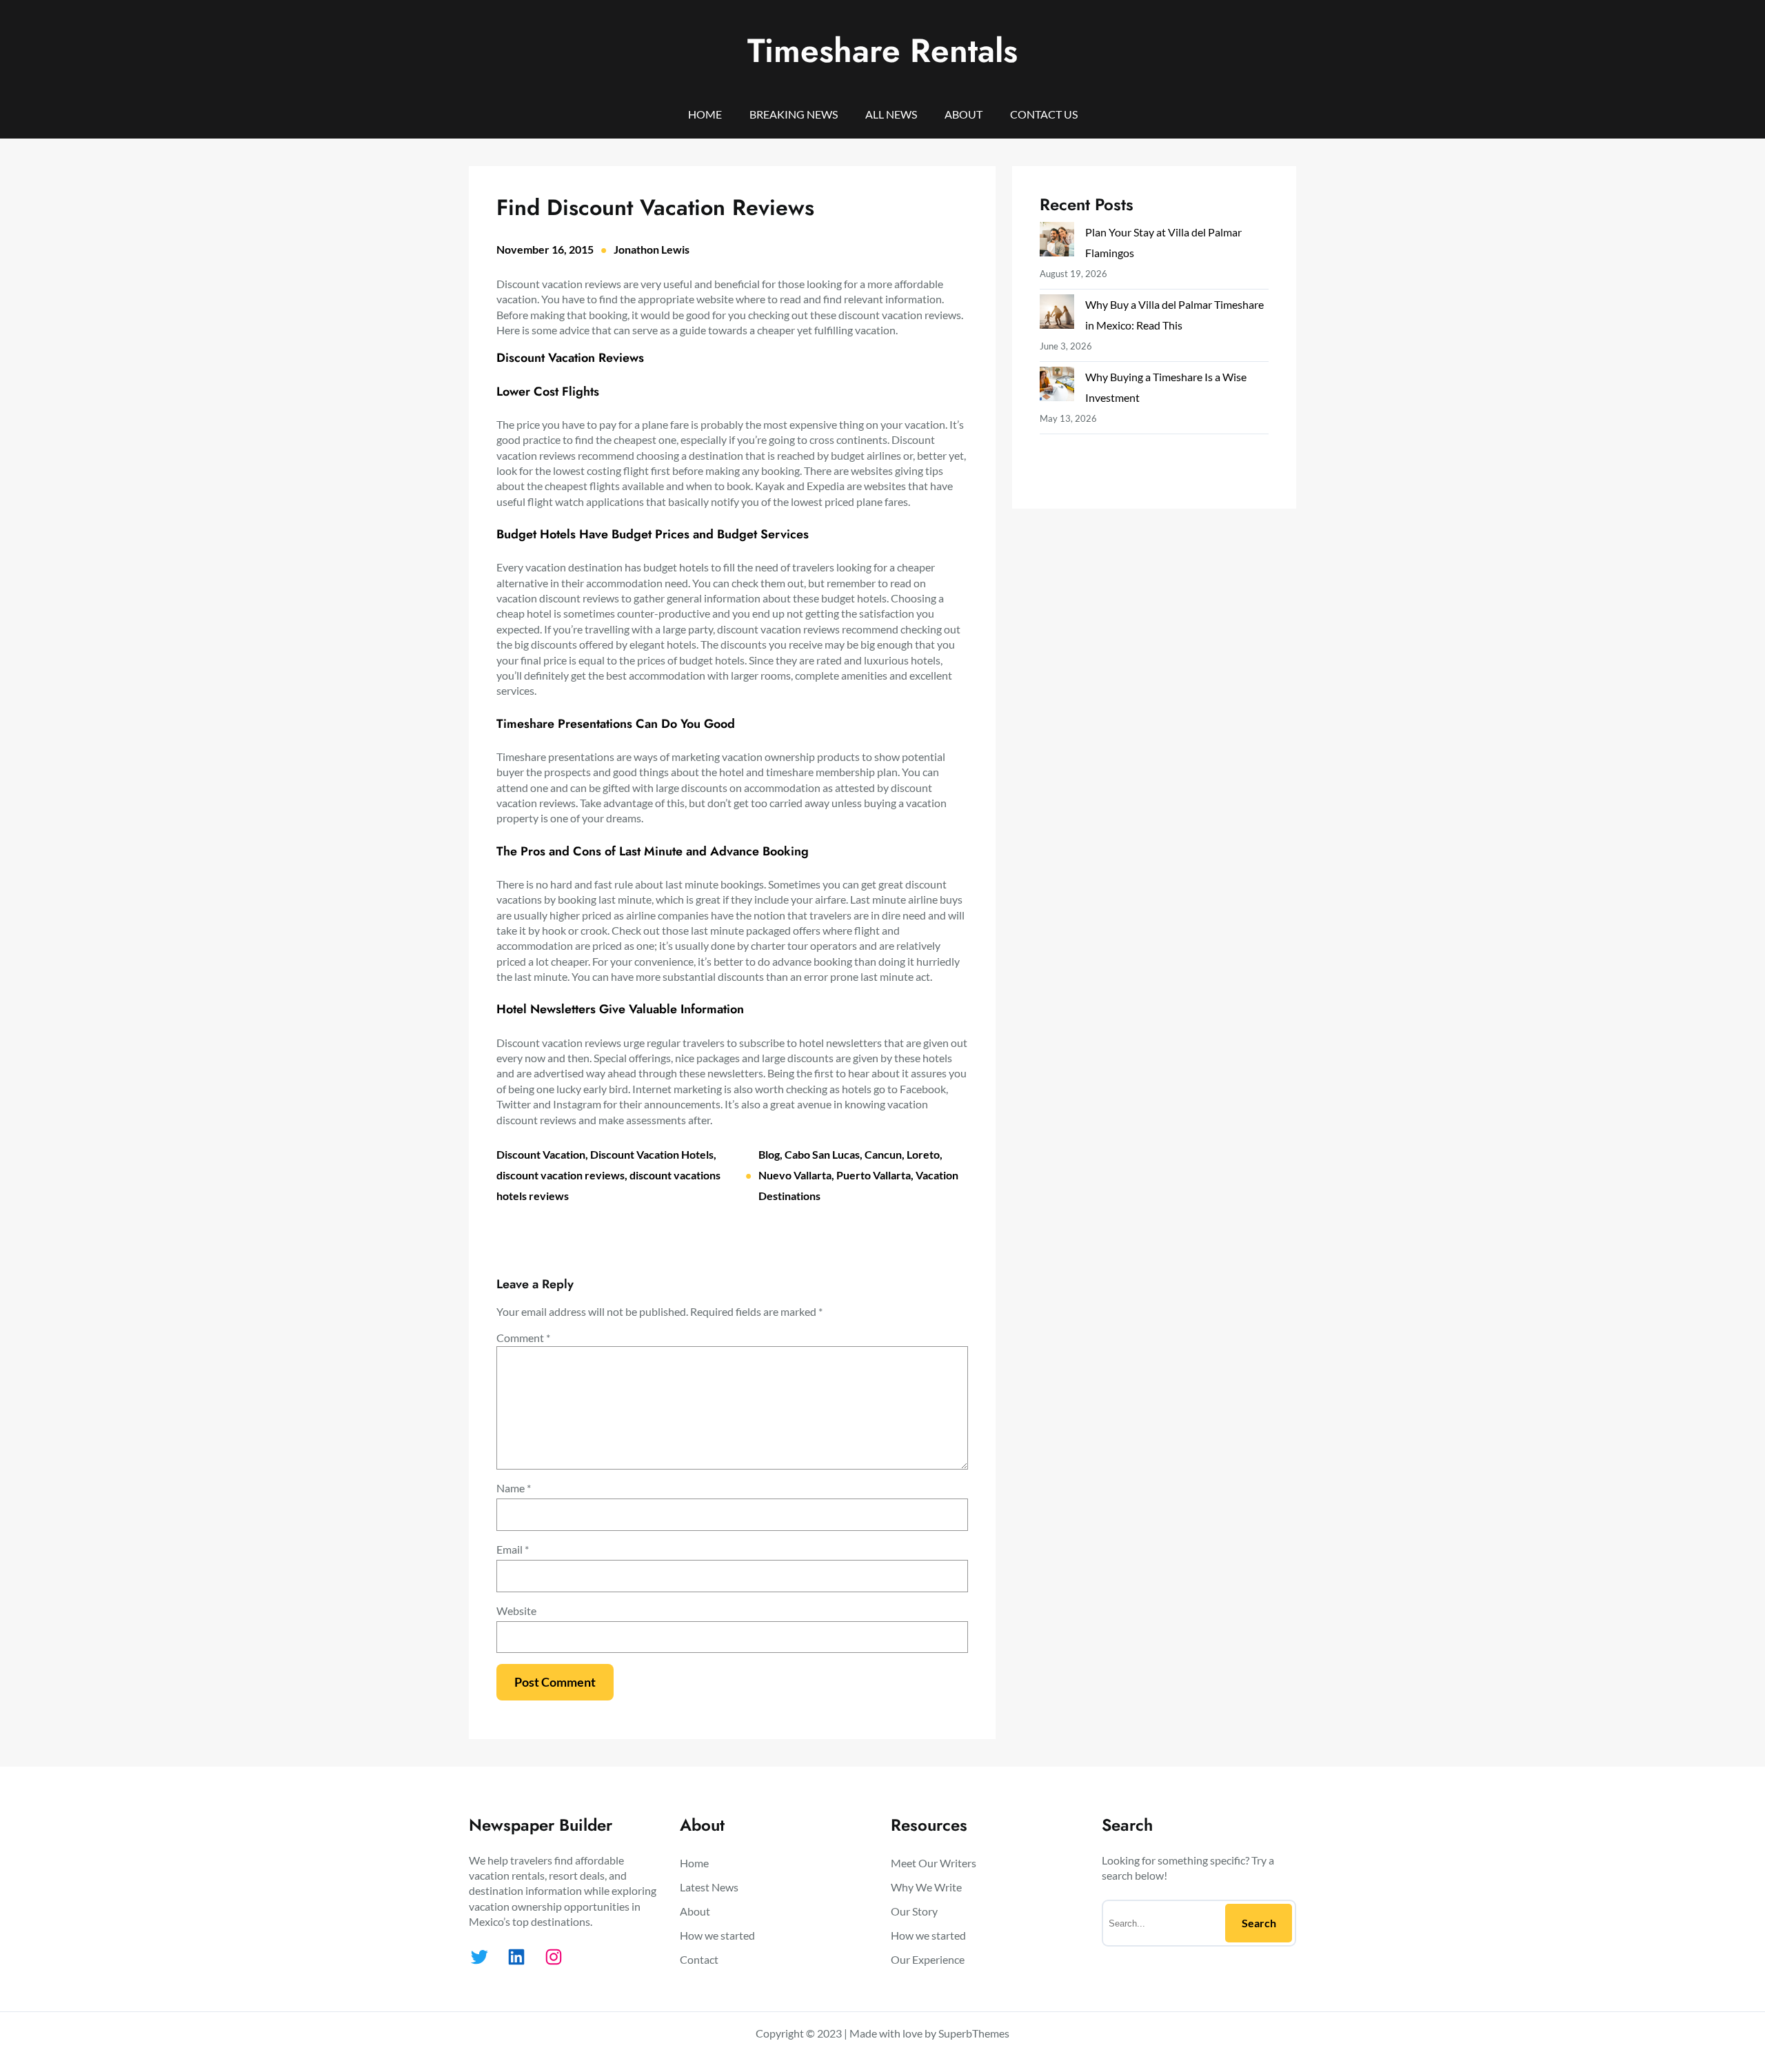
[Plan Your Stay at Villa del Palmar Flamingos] (1057, 242)
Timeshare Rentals (882, 51)
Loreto (923, 1154)
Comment (523, 1338)
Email (513, 1549)
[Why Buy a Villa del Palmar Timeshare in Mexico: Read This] (1057, 315)
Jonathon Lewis (652, 249)
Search (1259, 1923)
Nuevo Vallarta (795, 1175)
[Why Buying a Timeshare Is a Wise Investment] (1057, 387)
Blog (769, 1154)
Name (514, 1488)
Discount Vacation (541, 1154)
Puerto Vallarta (874, 1175)
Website (516, 1611)
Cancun (883, 1154)
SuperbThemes (974, 2033)
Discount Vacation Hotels (652, 1154)
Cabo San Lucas (822, 1154)
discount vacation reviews (561, 1175)
